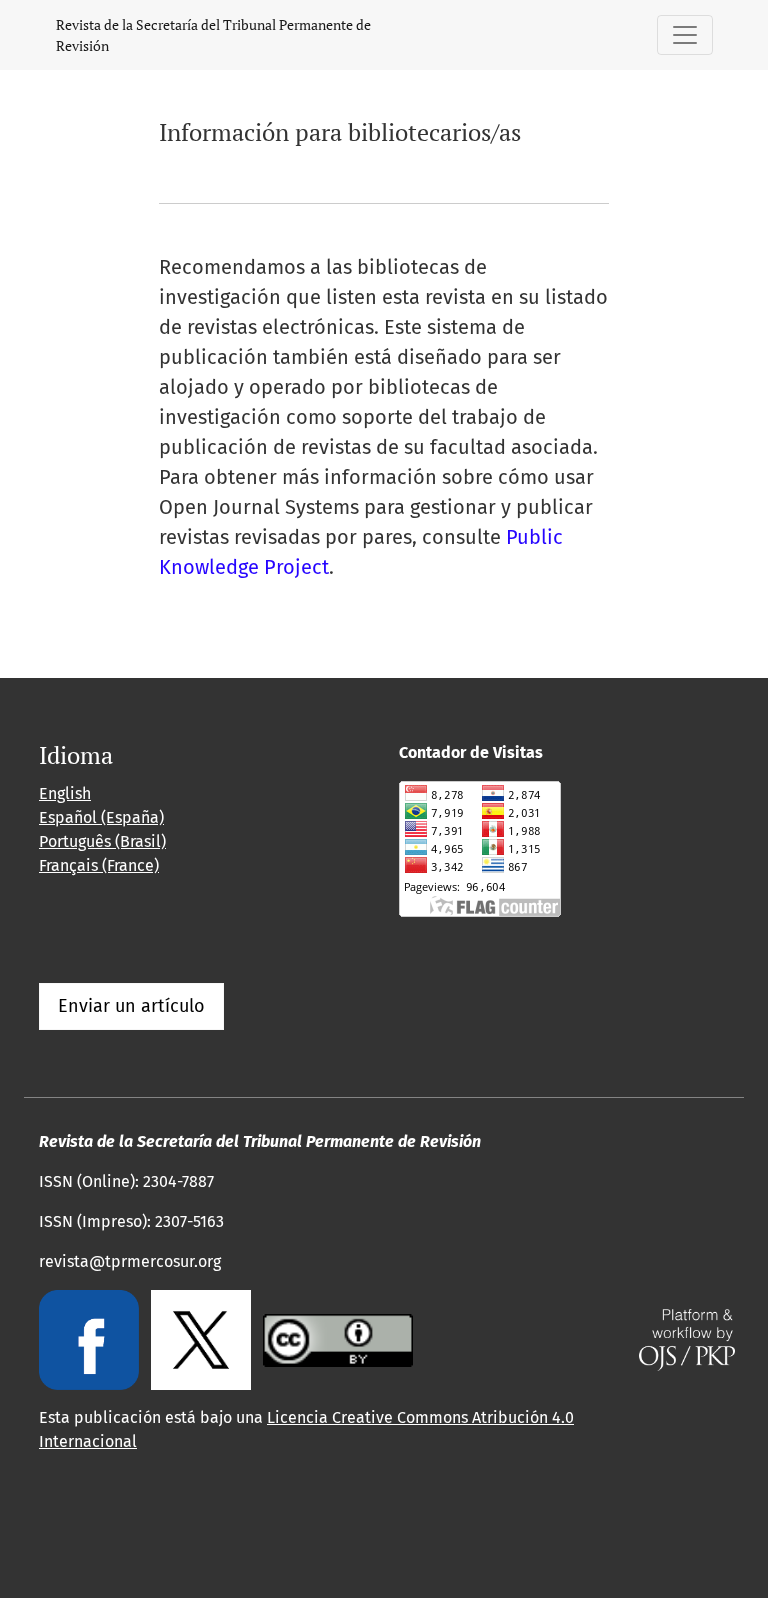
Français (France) (99, 865)
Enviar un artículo (131, 1006)
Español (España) (101, 817)
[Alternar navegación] (685, 35)
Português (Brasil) (102, 841)
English (65, 793)
